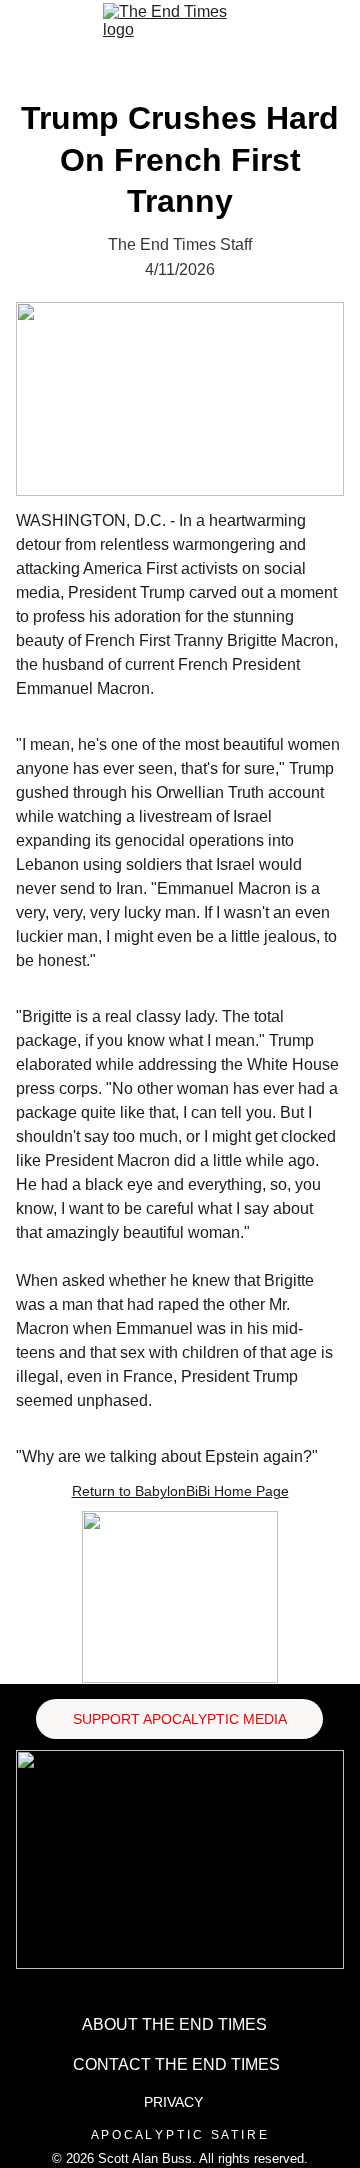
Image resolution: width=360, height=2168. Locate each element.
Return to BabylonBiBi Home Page (180, 1491)
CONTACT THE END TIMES (176, 2064)
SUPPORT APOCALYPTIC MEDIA (180, 1719)
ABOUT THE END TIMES (174, 2024)
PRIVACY (173, 2102)
